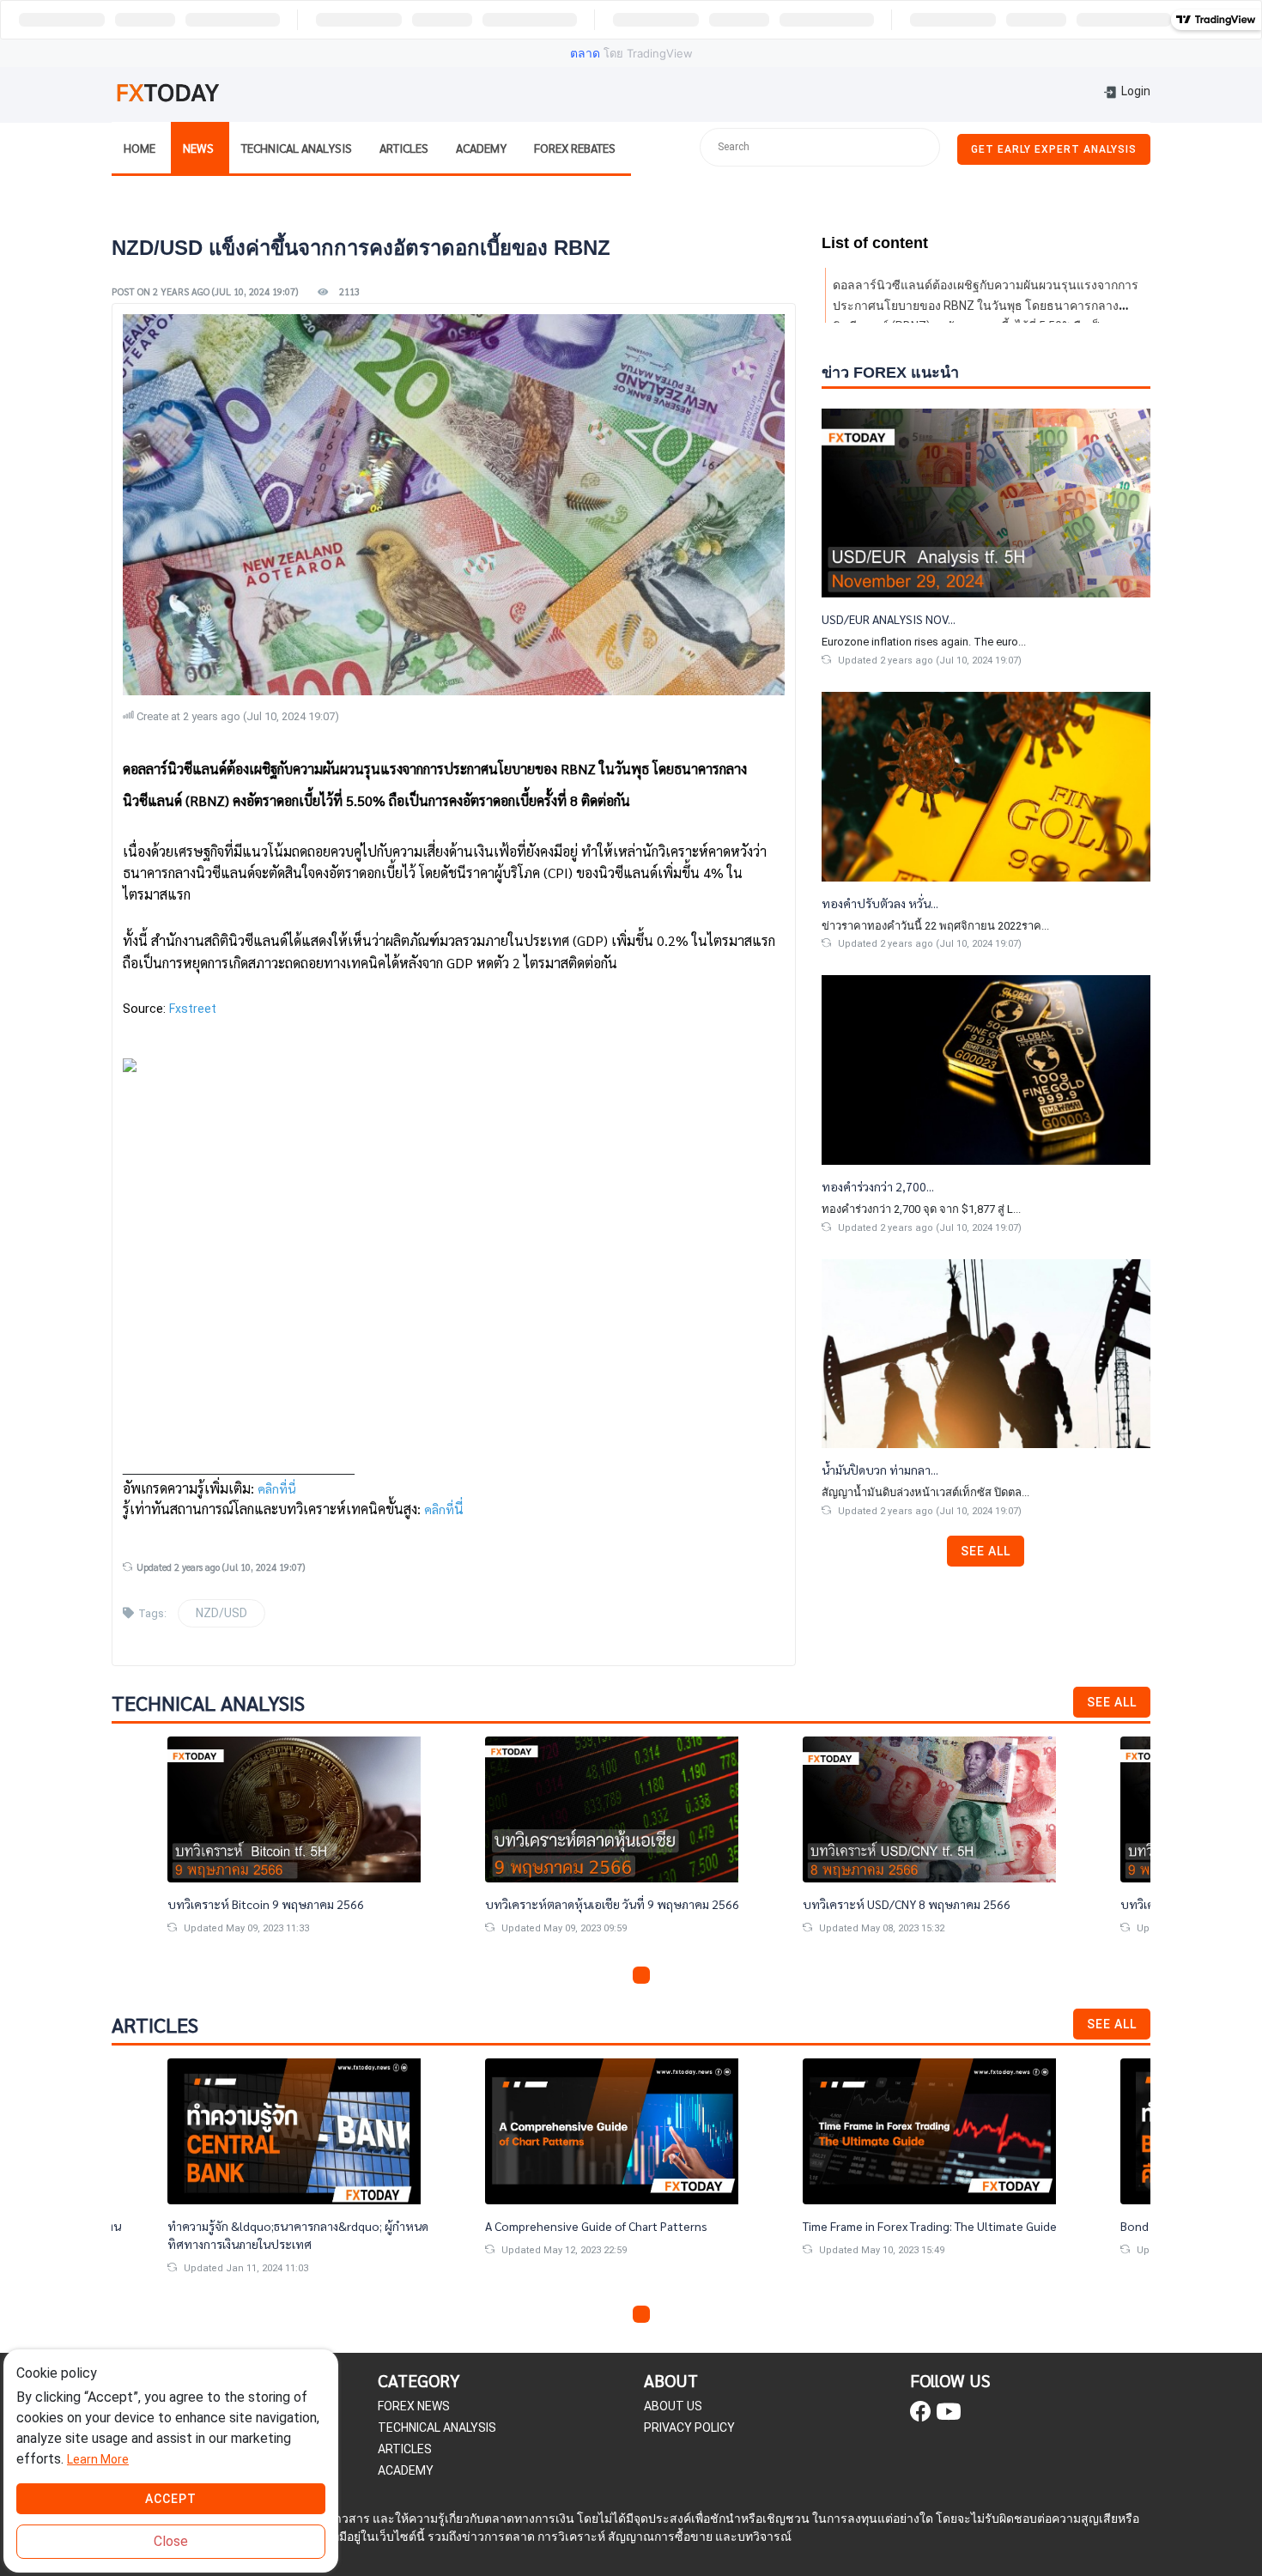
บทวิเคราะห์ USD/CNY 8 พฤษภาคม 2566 (907, 1904)
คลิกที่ (439, 1509)
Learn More (98, 2459)
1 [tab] (600, 1975)
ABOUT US (673, 2406)
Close (171, 2541)
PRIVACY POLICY (689, 2428)
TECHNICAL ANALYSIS (437, 2428)
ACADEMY (406, 2470)
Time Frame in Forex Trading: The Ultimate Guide (930, 2226)
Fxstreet (193, 1009)
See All (986, 1551)
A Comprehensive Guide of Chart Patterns (596, 2226)
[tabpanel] (631, 1849)
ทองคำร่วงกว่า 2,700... (878, 1186)
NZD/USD (221, 1613)
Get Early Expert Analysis (1054, 149)
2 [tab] (621, 1975)
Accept (171, 2499)
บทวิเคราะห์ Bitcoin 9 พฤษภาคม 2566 (266, 1904)
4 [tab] (662, 1975)
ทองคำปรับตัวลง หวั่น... (880, 903)
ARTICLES (405, 2449)
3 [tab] (641, 1975)
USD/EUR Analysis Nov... (889, 619)
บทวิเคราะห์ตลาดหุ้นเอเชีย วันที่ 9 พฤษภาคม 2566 (612, 1904)
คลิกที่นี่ (276, 1488)
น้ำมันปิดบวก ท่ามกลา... (880, 1470)
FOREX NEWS (414, 2406)
